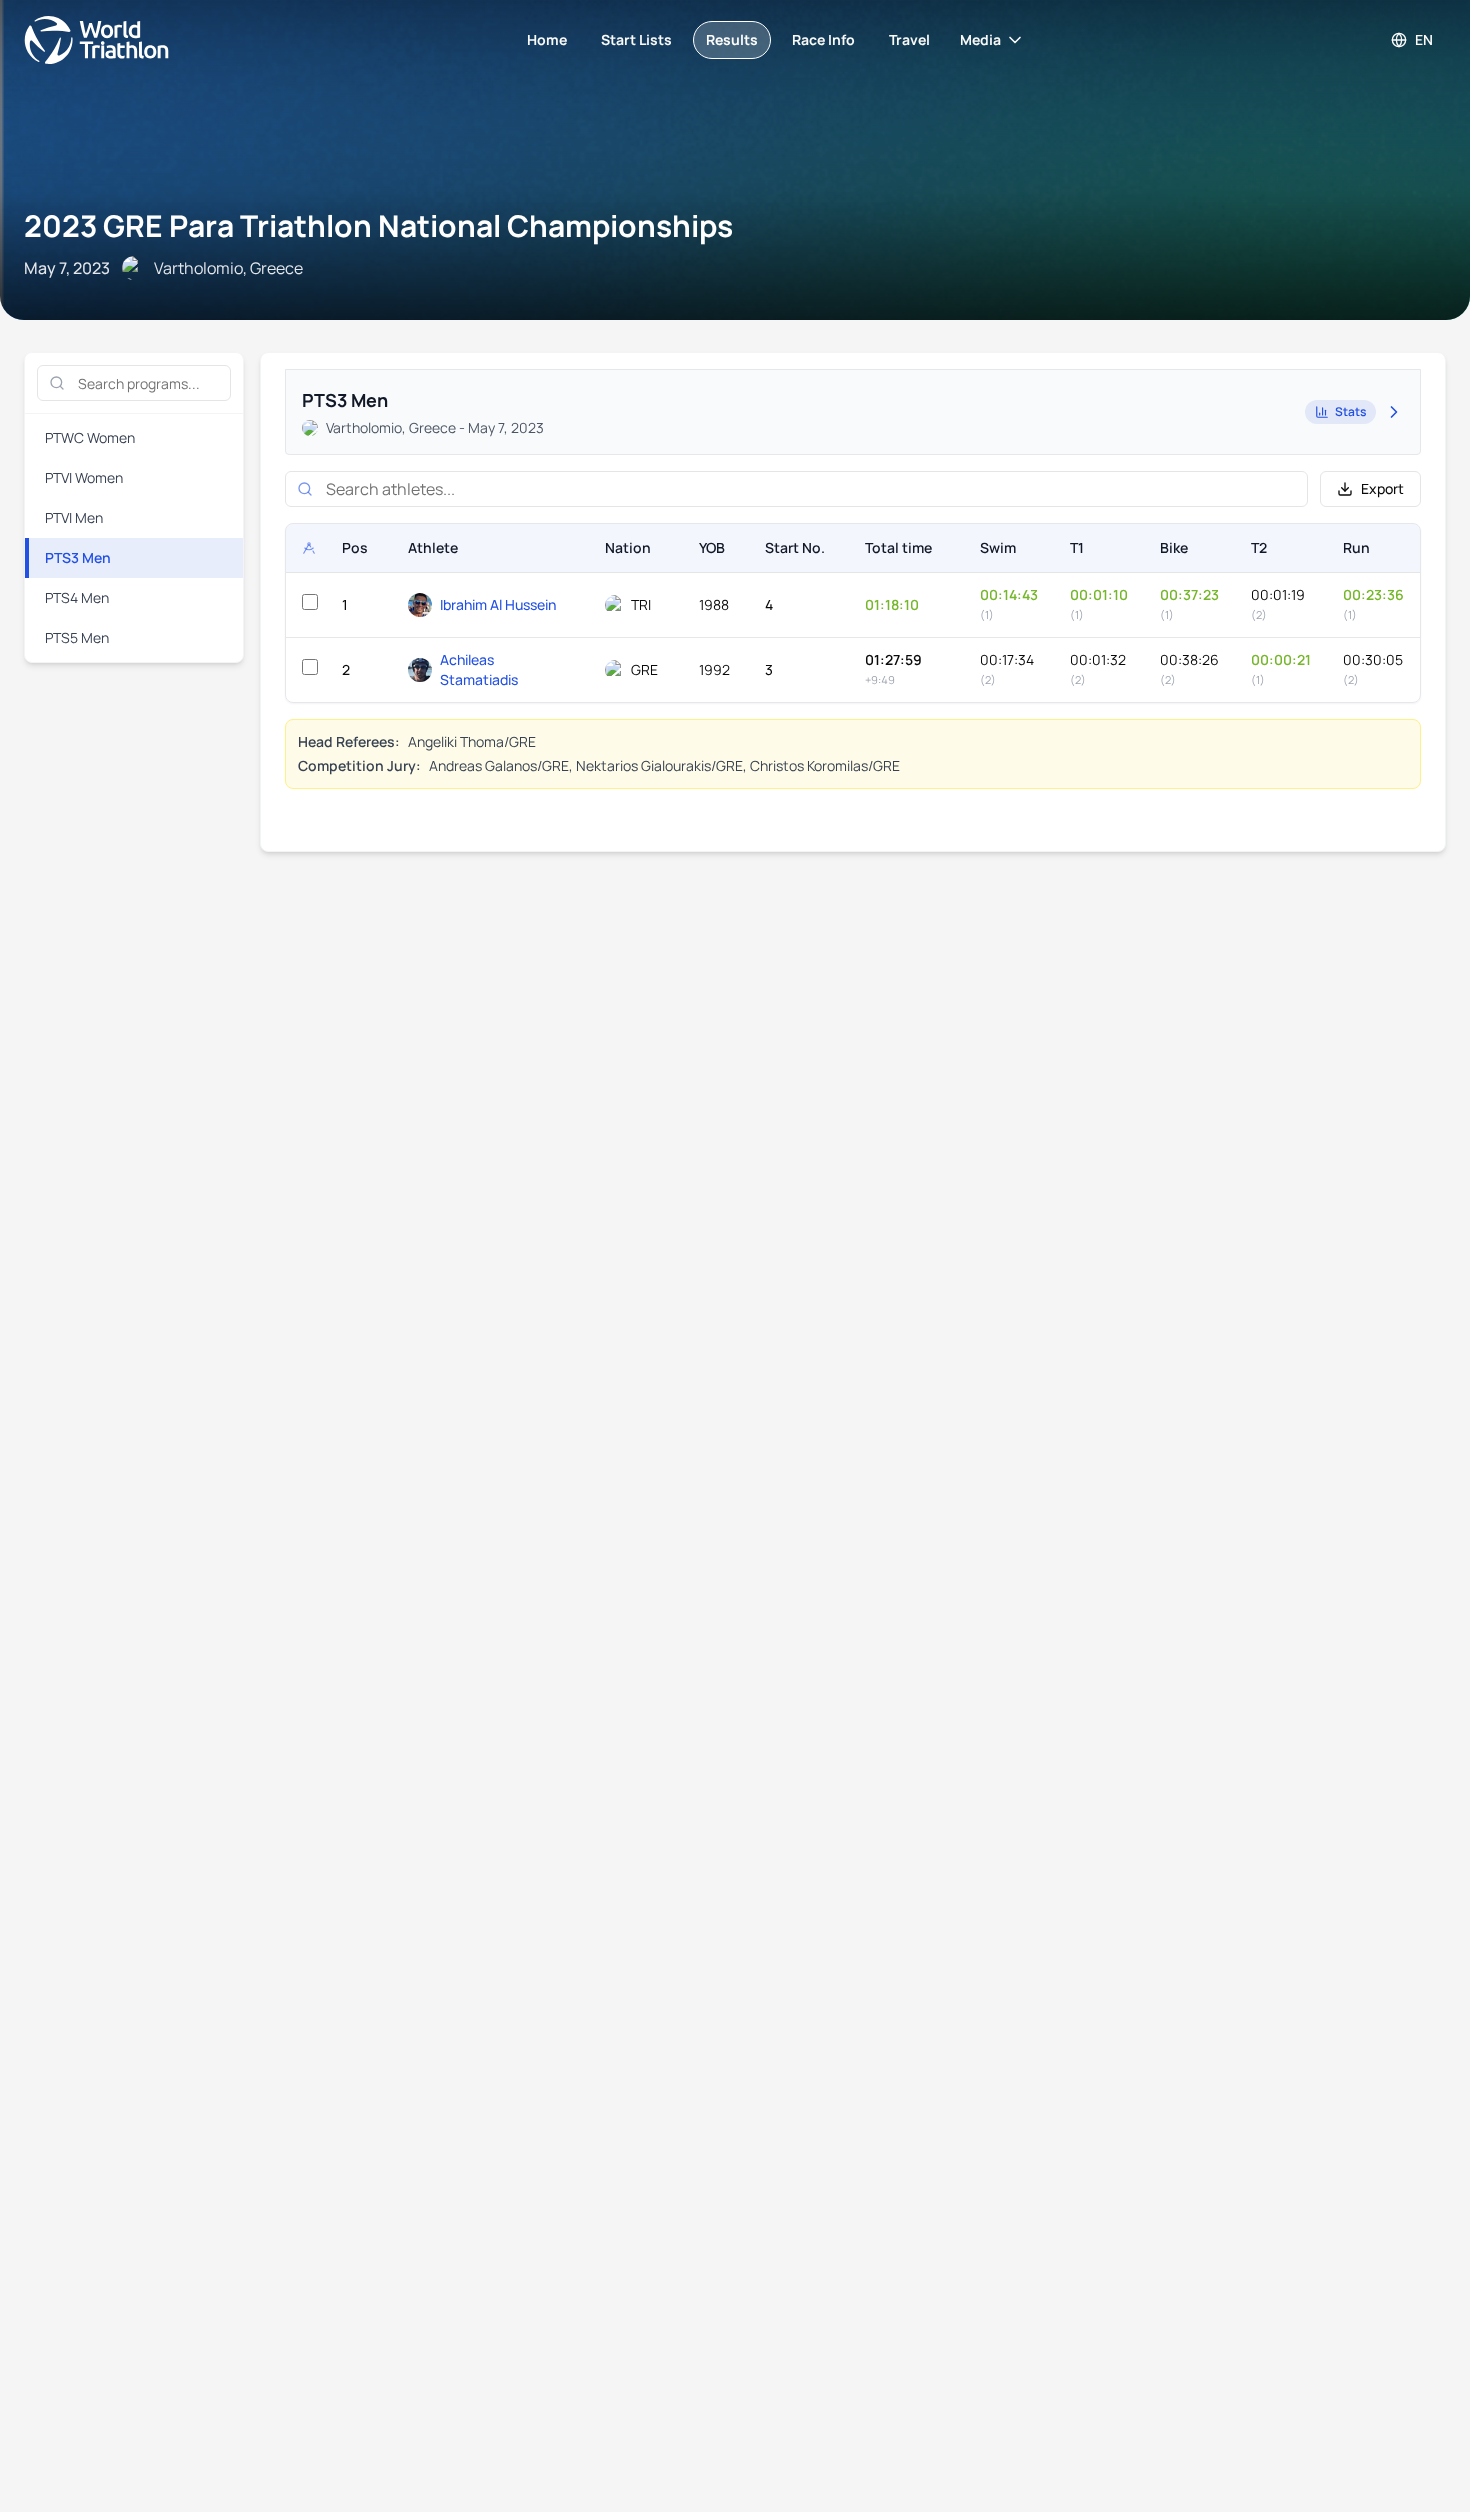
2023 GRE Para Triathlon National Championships (378, 225)
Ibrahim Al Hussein (498, 604)
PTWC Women (90, 437)
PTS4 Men (77, 597)
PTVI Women (84, 477)
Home (547, 39)
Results (732, 39)
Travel (909, 39)
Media (980, 39)
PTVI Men (74, 517)
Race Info (823, 39)
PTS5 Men (77, 637)
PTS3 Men (78, 557)
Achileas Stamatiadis (479, 669)
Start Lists (636, 39)
